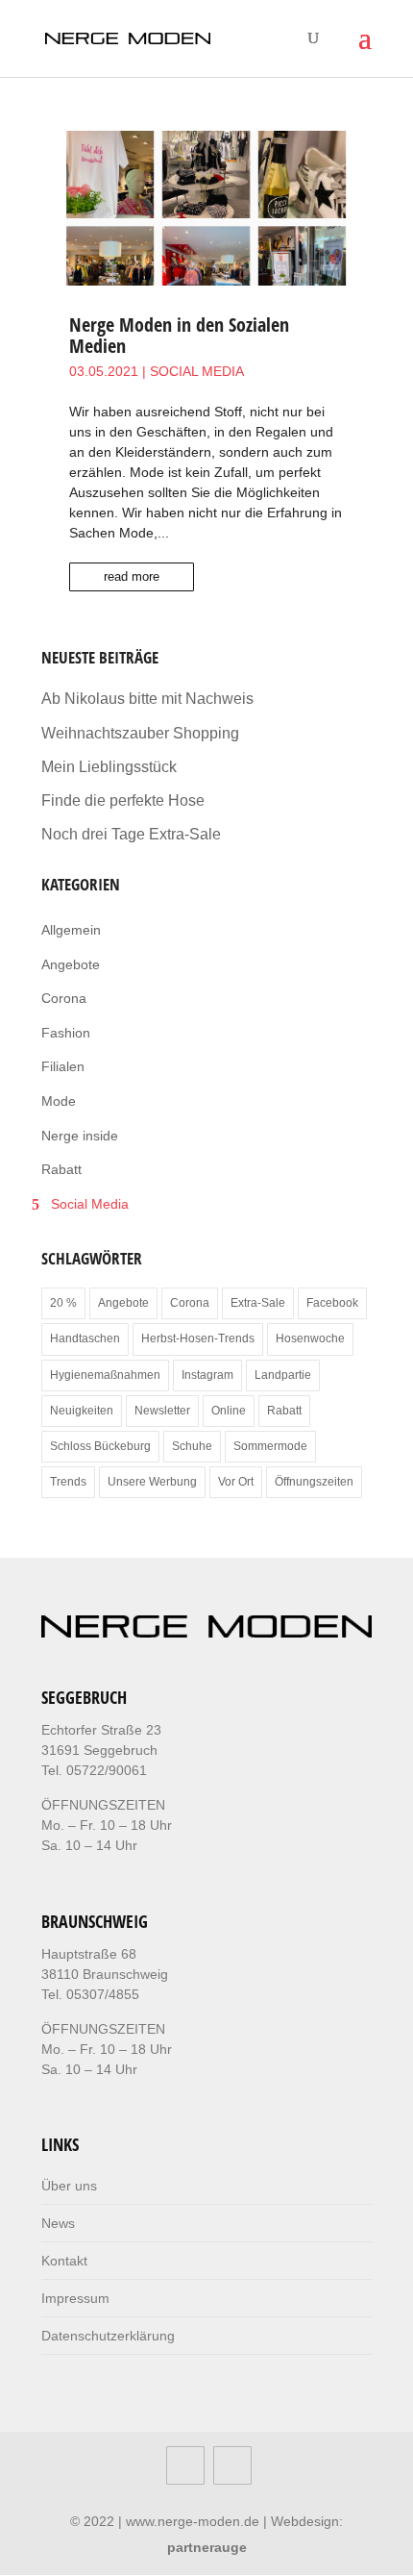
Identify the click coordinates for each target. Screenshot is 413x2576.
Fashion (66, 1033)
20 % (63, 1303)
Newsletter (162, 1411)
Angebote (71, 964)
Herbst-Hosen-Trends (198, 1338)
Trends (68, 1482)
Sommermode (270, 1446)
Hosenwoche (310, 1338)
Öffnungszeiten (314, 1482)
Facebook (332, 1303)
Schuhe (192, 1446)
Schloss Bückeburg (100, 1446)
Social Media (197, 371)
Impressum (75, 2298)
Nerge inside (80, 1136)
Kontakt (64, 2261)
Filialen (63, 1066)
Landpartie (283, 1375)
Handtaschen (85, 1338)
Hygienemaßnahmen (105, 1375)
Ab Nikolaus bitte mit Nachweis (147, 699)
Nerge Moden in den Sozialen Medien (179, 335)
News (58, 2223)
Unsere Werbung (152, 1482)
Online (229, 1411)
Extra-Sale (258, 1303)
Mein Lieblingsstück (109, 767)
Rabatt (61, 1169)
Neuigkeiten (82, 1411)
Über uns (69, 2186)
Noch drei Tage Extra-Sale (131, 834)
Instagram (207, 1375)
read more (132, 576)
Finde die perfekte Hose (123, 800)
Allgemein (71, 930)
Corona (64, 998)
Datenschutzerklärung (108, 2336)
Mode (59, 1101)
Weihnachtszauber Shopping (140, 733)
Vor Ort (236, 1482)
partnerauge (207, 2547)
